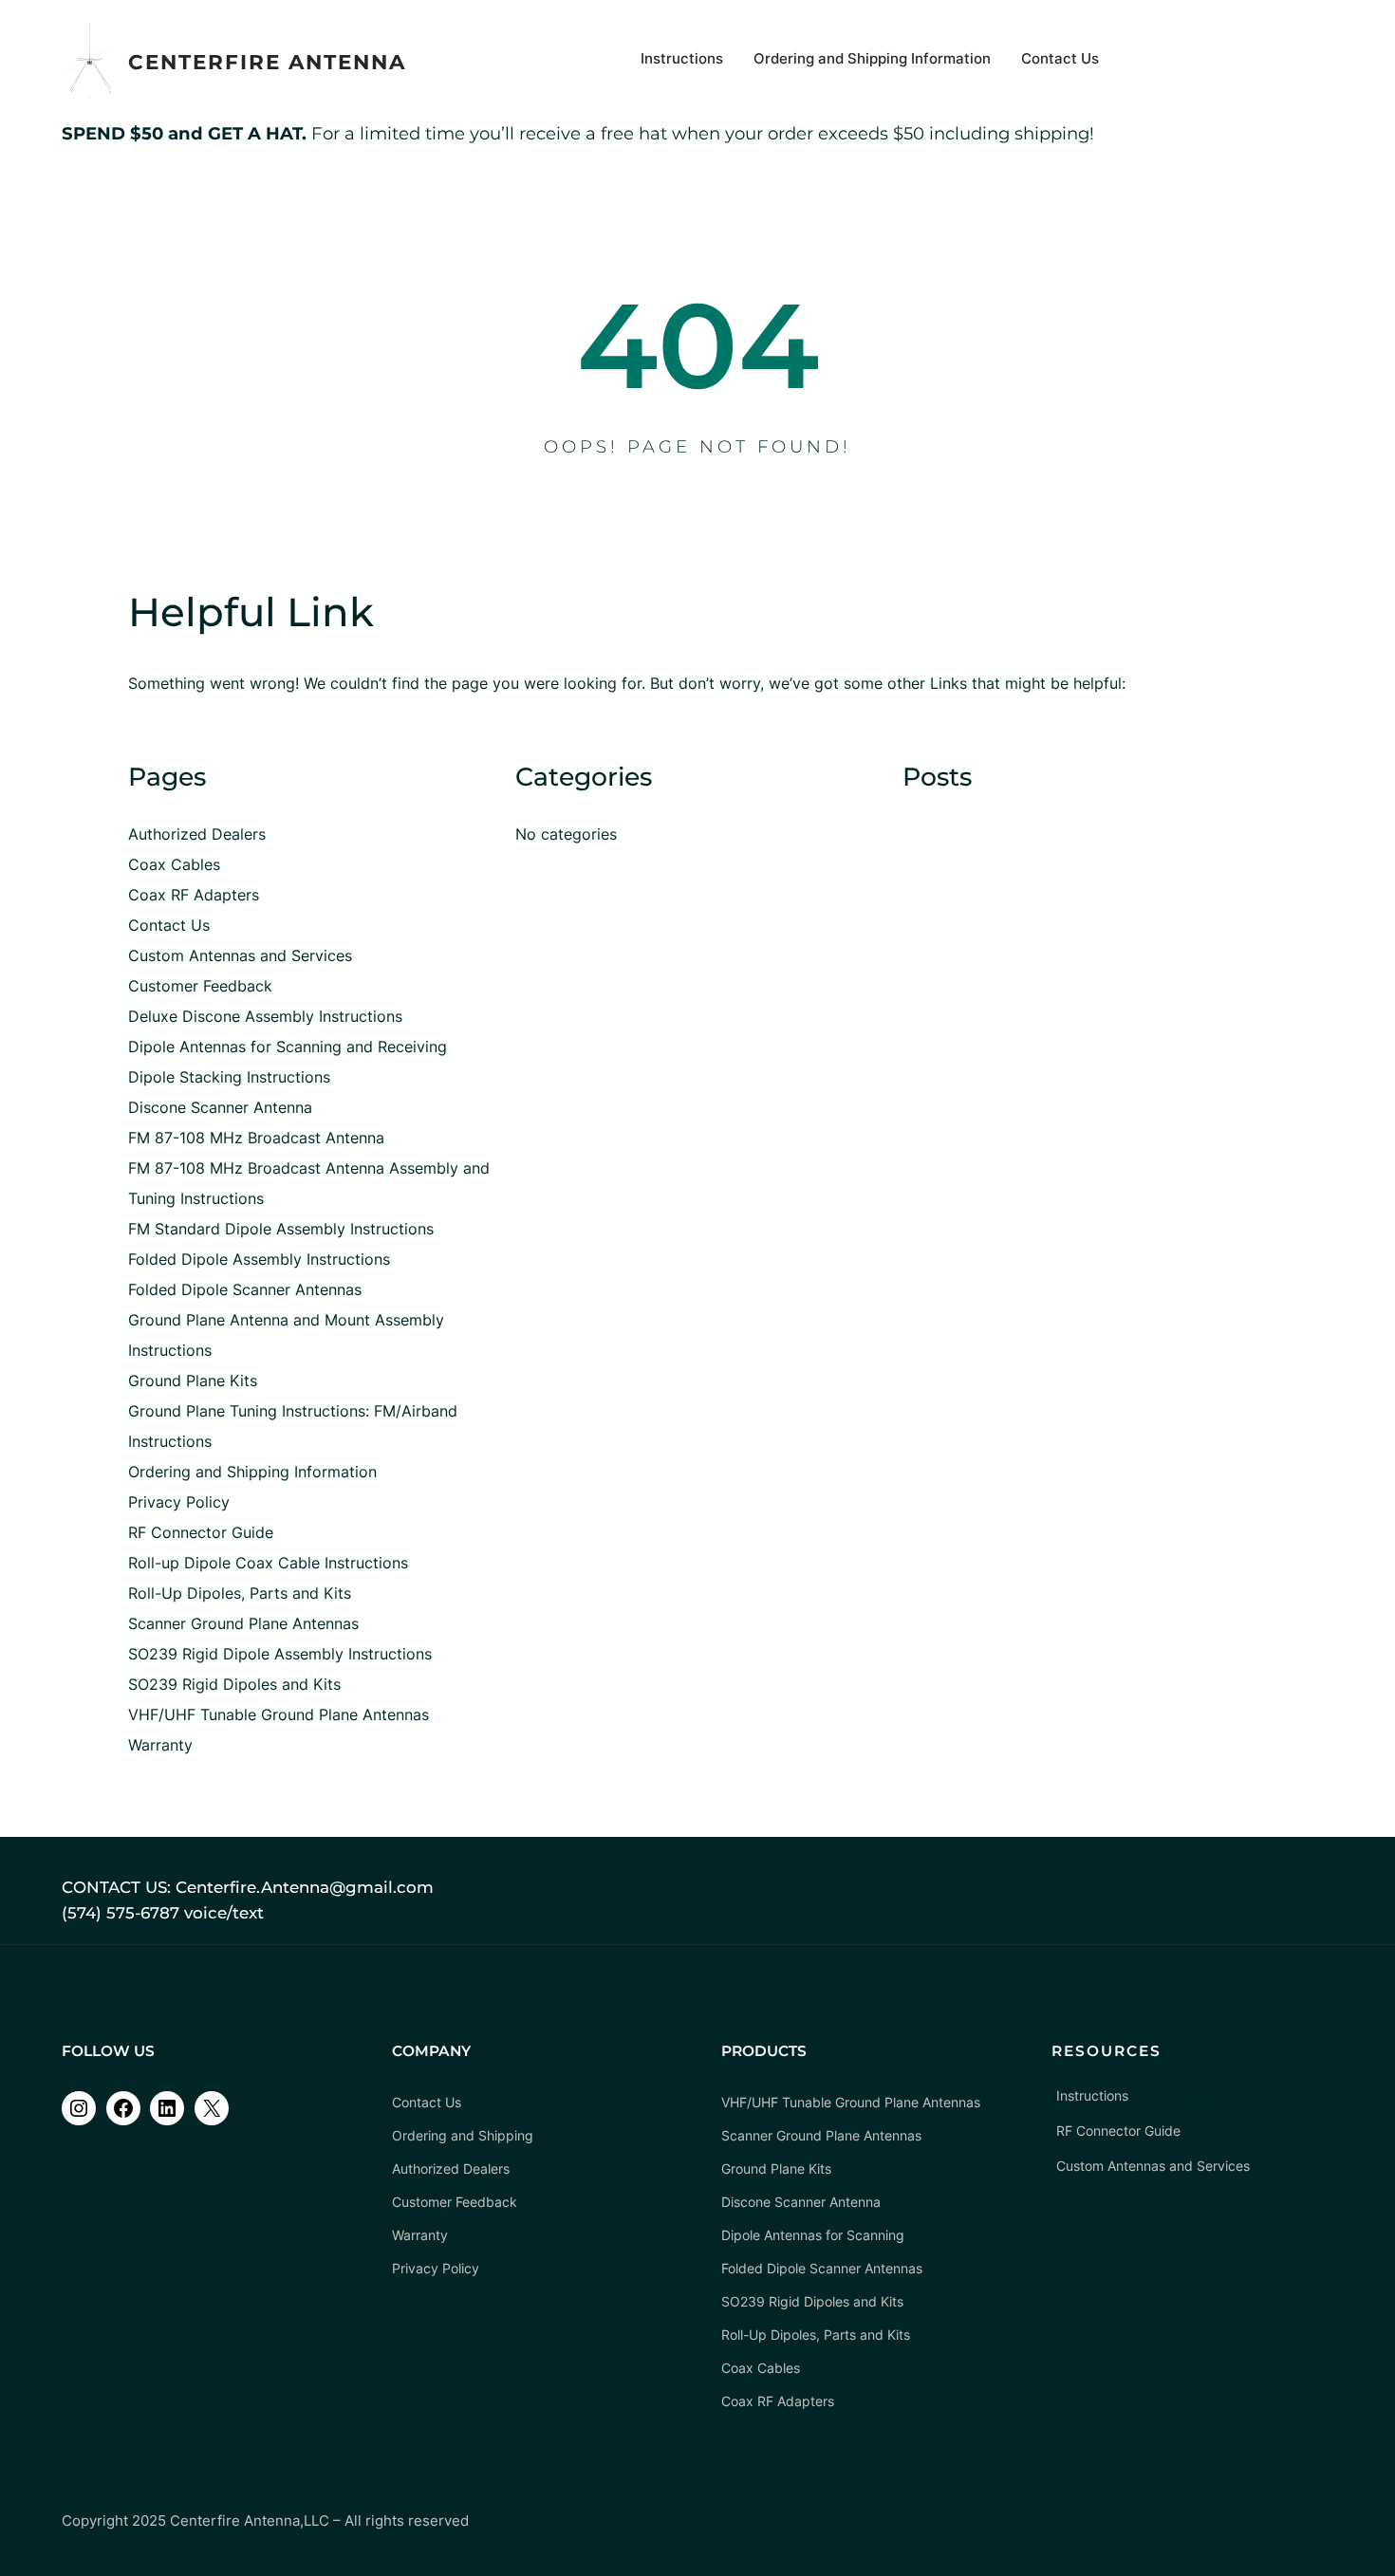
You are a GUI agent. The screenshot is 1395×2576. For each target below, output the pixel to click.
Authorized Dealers (197, 834)
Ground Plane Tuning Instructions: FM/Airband (293, 1411)
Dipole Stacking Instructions (229, 1077)
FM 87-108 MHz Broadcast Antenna (256, 1138)
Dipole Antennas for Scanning (813, 2235)
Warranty (160, 1745)
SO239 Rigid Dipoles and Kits (234, 1684)
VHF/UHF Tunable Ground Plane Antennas (279, 1714)
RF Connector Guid (1115, 2131)
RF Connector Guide (201, 1532)
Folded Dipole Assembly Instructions (259, 1259)
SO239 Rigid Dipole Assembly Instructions (280, 1654)
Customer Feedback (200, 986)
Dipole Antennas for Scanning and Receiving (288, 1047)
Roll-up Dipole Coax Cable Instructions (268, 1563)
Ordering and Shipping (463, 2135)
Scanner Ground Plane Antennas (243, 1623)
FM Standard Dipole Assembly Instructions (281, 1229)
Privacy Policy (179, 1502)
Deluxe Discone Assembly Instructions (265, 1016)
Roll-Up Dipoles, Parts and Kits (240, 1593)
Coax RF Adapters (194, 895)
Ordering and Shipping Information (252, 1472)
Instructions (170, 1441)
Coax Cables (174, 864)
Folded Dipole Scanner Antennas (245, 1289)
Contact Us (169, 925)
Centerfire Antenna (267, 62)
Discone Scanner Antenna (220, 1107)
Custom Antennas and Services (240, 955)
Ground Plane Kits (193, 1381)
